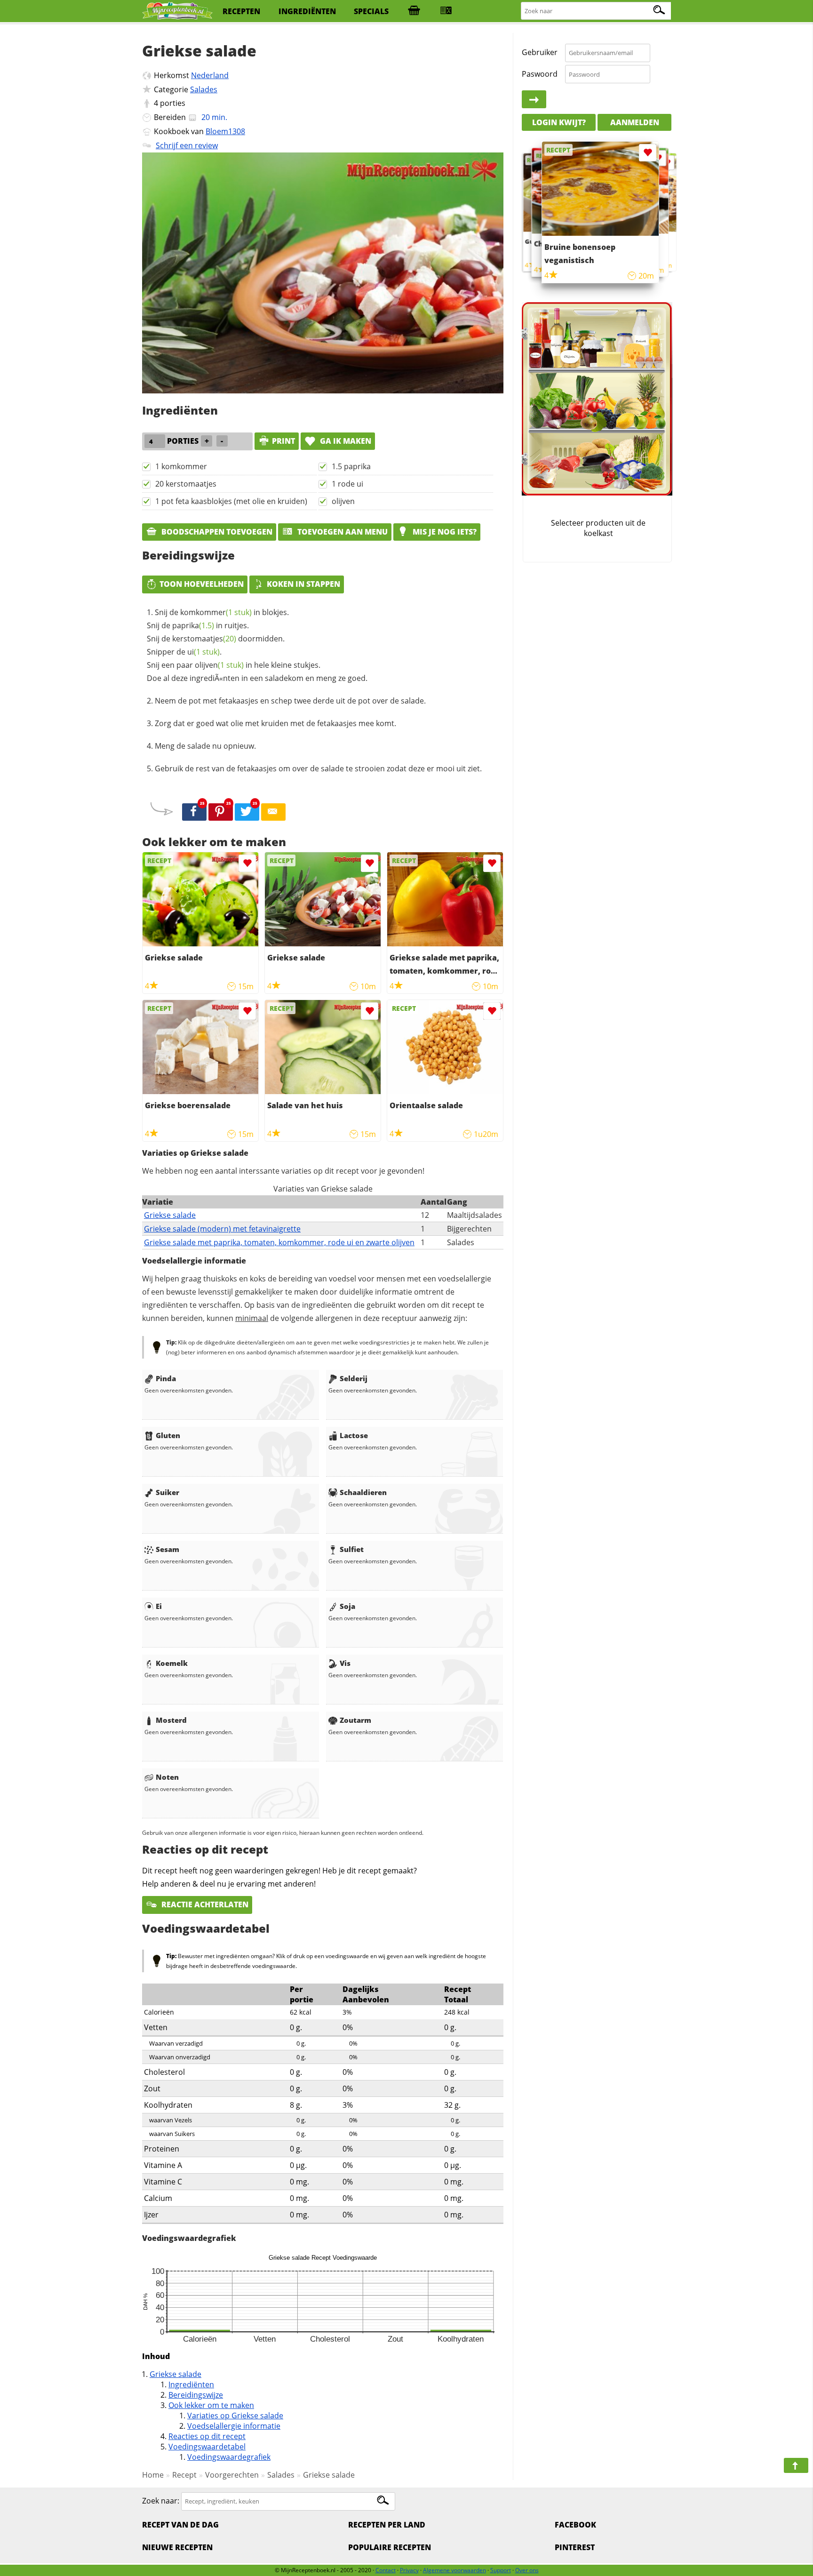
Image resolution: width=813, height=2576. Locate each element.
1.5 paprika (351, 466)
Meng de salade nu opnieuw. (205, 746)
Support (501, 2570)
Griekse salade (170, 1215)
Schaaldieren (363, 1492)
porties (173, 103)
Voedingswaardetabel (207, 2447)
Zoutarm (355, 1720)
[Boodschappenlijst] (414, 11)
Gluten (168, 1435)
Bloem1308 (225, 131)
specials (371, 11)
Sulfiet (352, 1549)
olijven (343, 501)
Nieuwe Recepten (177, 2547)
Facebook (575, 2525)
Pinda (166, 1378)
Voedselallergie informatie (234, 2426)
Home (153, 2475)
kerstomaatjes (204, 639)
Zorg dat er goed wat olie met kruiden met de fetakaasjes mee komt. (275, 723)
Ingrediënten (191, 2384)
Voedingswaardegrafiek (229, 2457)
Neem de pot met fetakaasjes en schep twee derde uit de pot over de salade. (290, 701)
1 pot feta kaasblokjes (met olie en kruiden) (231, 501)
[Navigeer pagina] (796, 2465)
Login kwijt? (559, 122)
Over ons (527, 2570)
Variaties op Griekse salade (235, 2416)
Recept (184, 2475)
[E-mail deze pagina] (273, 812)
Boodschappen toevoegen (216, 532)
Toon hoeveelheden (202, 584)
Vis (345, 1663)
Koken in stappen (303, 584)
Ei (159, 1606)
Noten (167, 1777)
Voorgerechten (232, 2475)
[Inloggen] (534, 100)
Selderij (354, 1378)
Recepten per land (387, 2525)
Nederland (210, 75)
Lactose (354, 1435)
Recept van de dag (180, 2525)
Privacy (409, 2570)
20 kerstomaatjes (186, 484)
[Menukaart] (446, 11)
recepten (241, 11)
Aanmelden (635, 122)
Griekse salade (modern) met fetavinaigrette (222, 1229)
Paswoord (540, 74)
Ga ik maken (345, 441)
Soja (347, 1606)
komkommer (216, 612)
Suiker (167, 1492)
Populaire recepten (390, 2547)
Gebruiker (540, 53)
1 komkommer (181, 466)
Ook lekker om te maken (211, 2405)
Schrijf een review (187, 145)
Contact (386, 2570)
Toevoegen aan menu (342, 532)
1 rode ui (347, 484)
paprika (193, 625)
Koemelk (172, 1663)
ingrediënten (307, 11)
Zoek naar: (161, 2501)
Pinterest (575, 2547)
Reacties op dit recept (207, 2436)
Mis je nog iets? (444, 532)
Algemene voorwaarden (454, 2570)
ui (203, 652)
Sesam (167, 1549)
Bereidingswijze (196, 2395)
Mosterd (171, 1720)
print (283, 441)
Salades (204, 89)
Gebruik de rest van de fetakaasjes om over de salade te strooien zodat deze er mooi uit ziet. (318, 768)
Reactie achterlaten (204, 1904)
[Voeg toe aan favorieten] (247, 863)
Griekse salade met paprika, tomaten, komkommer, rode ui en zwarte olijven (279, 1242)
